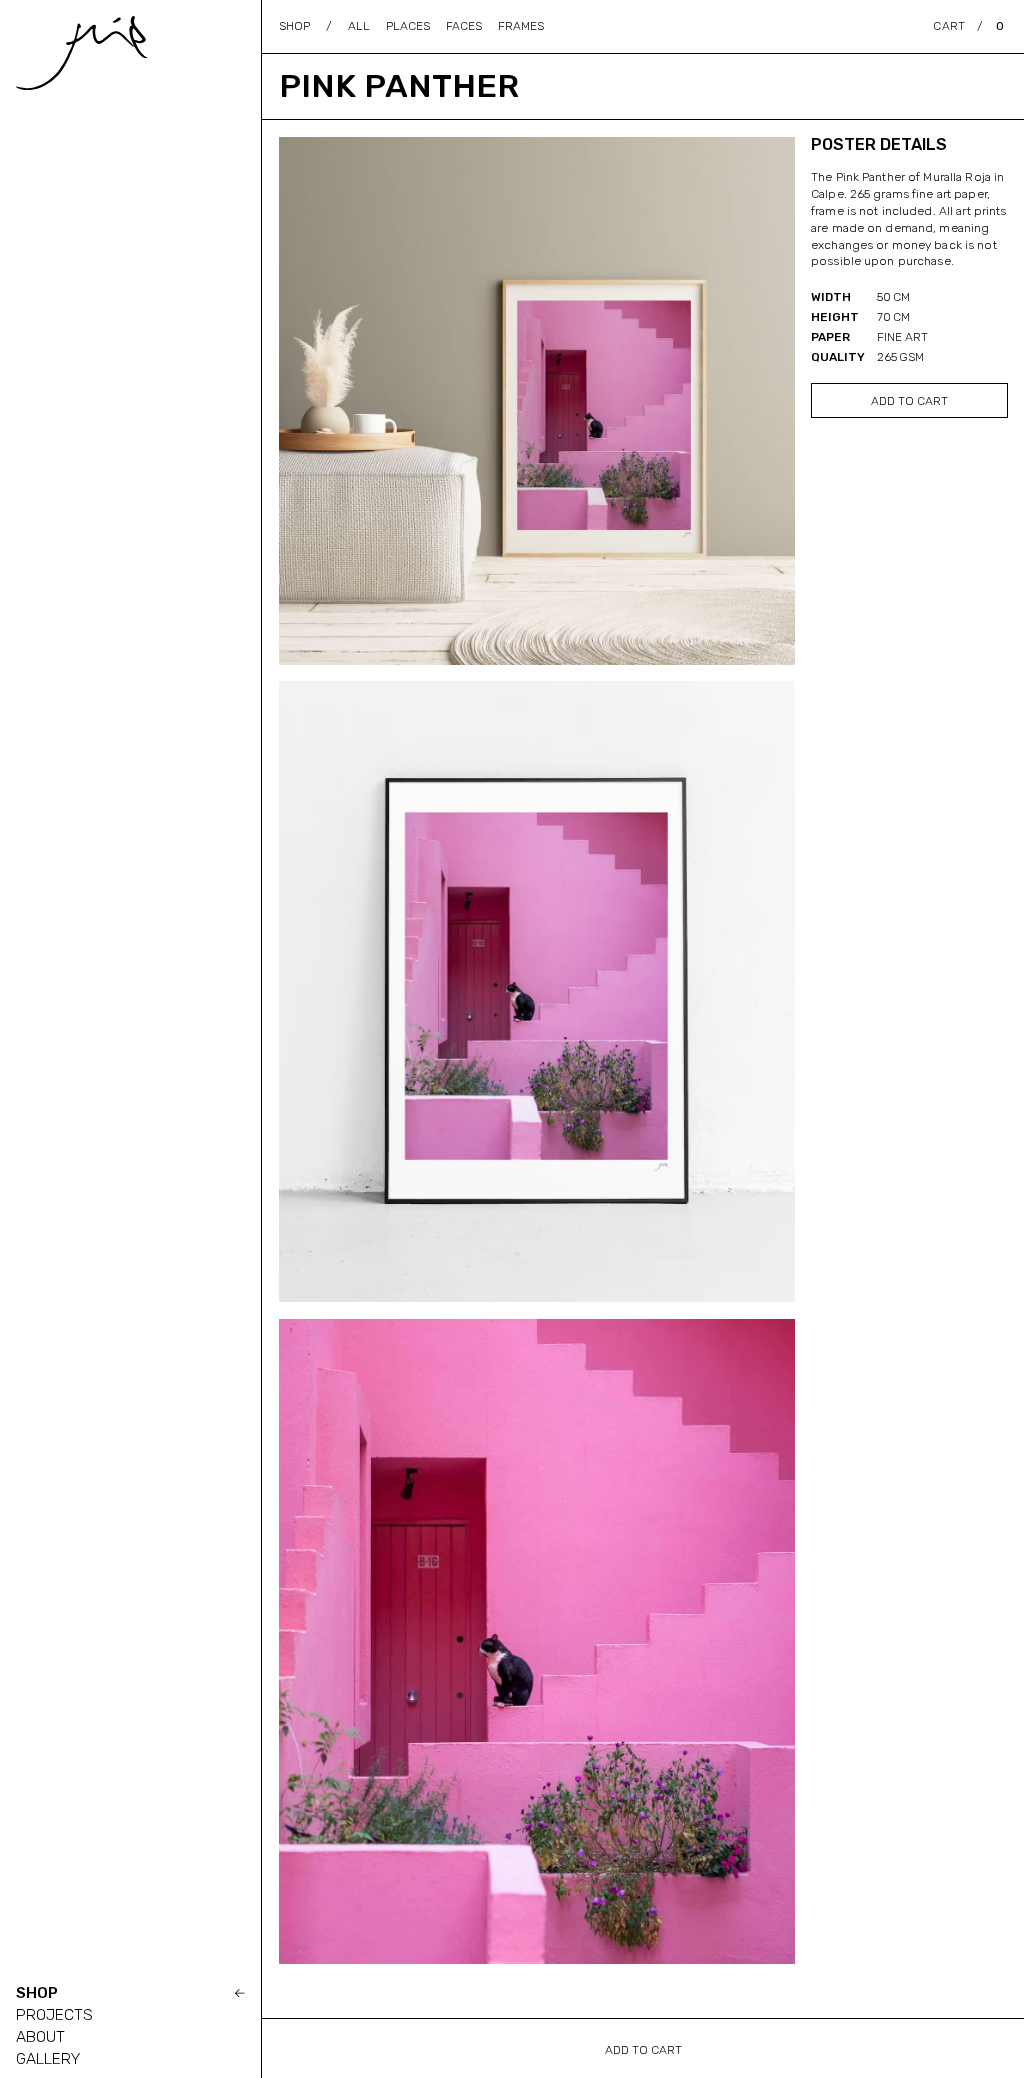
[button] (968, 26)
